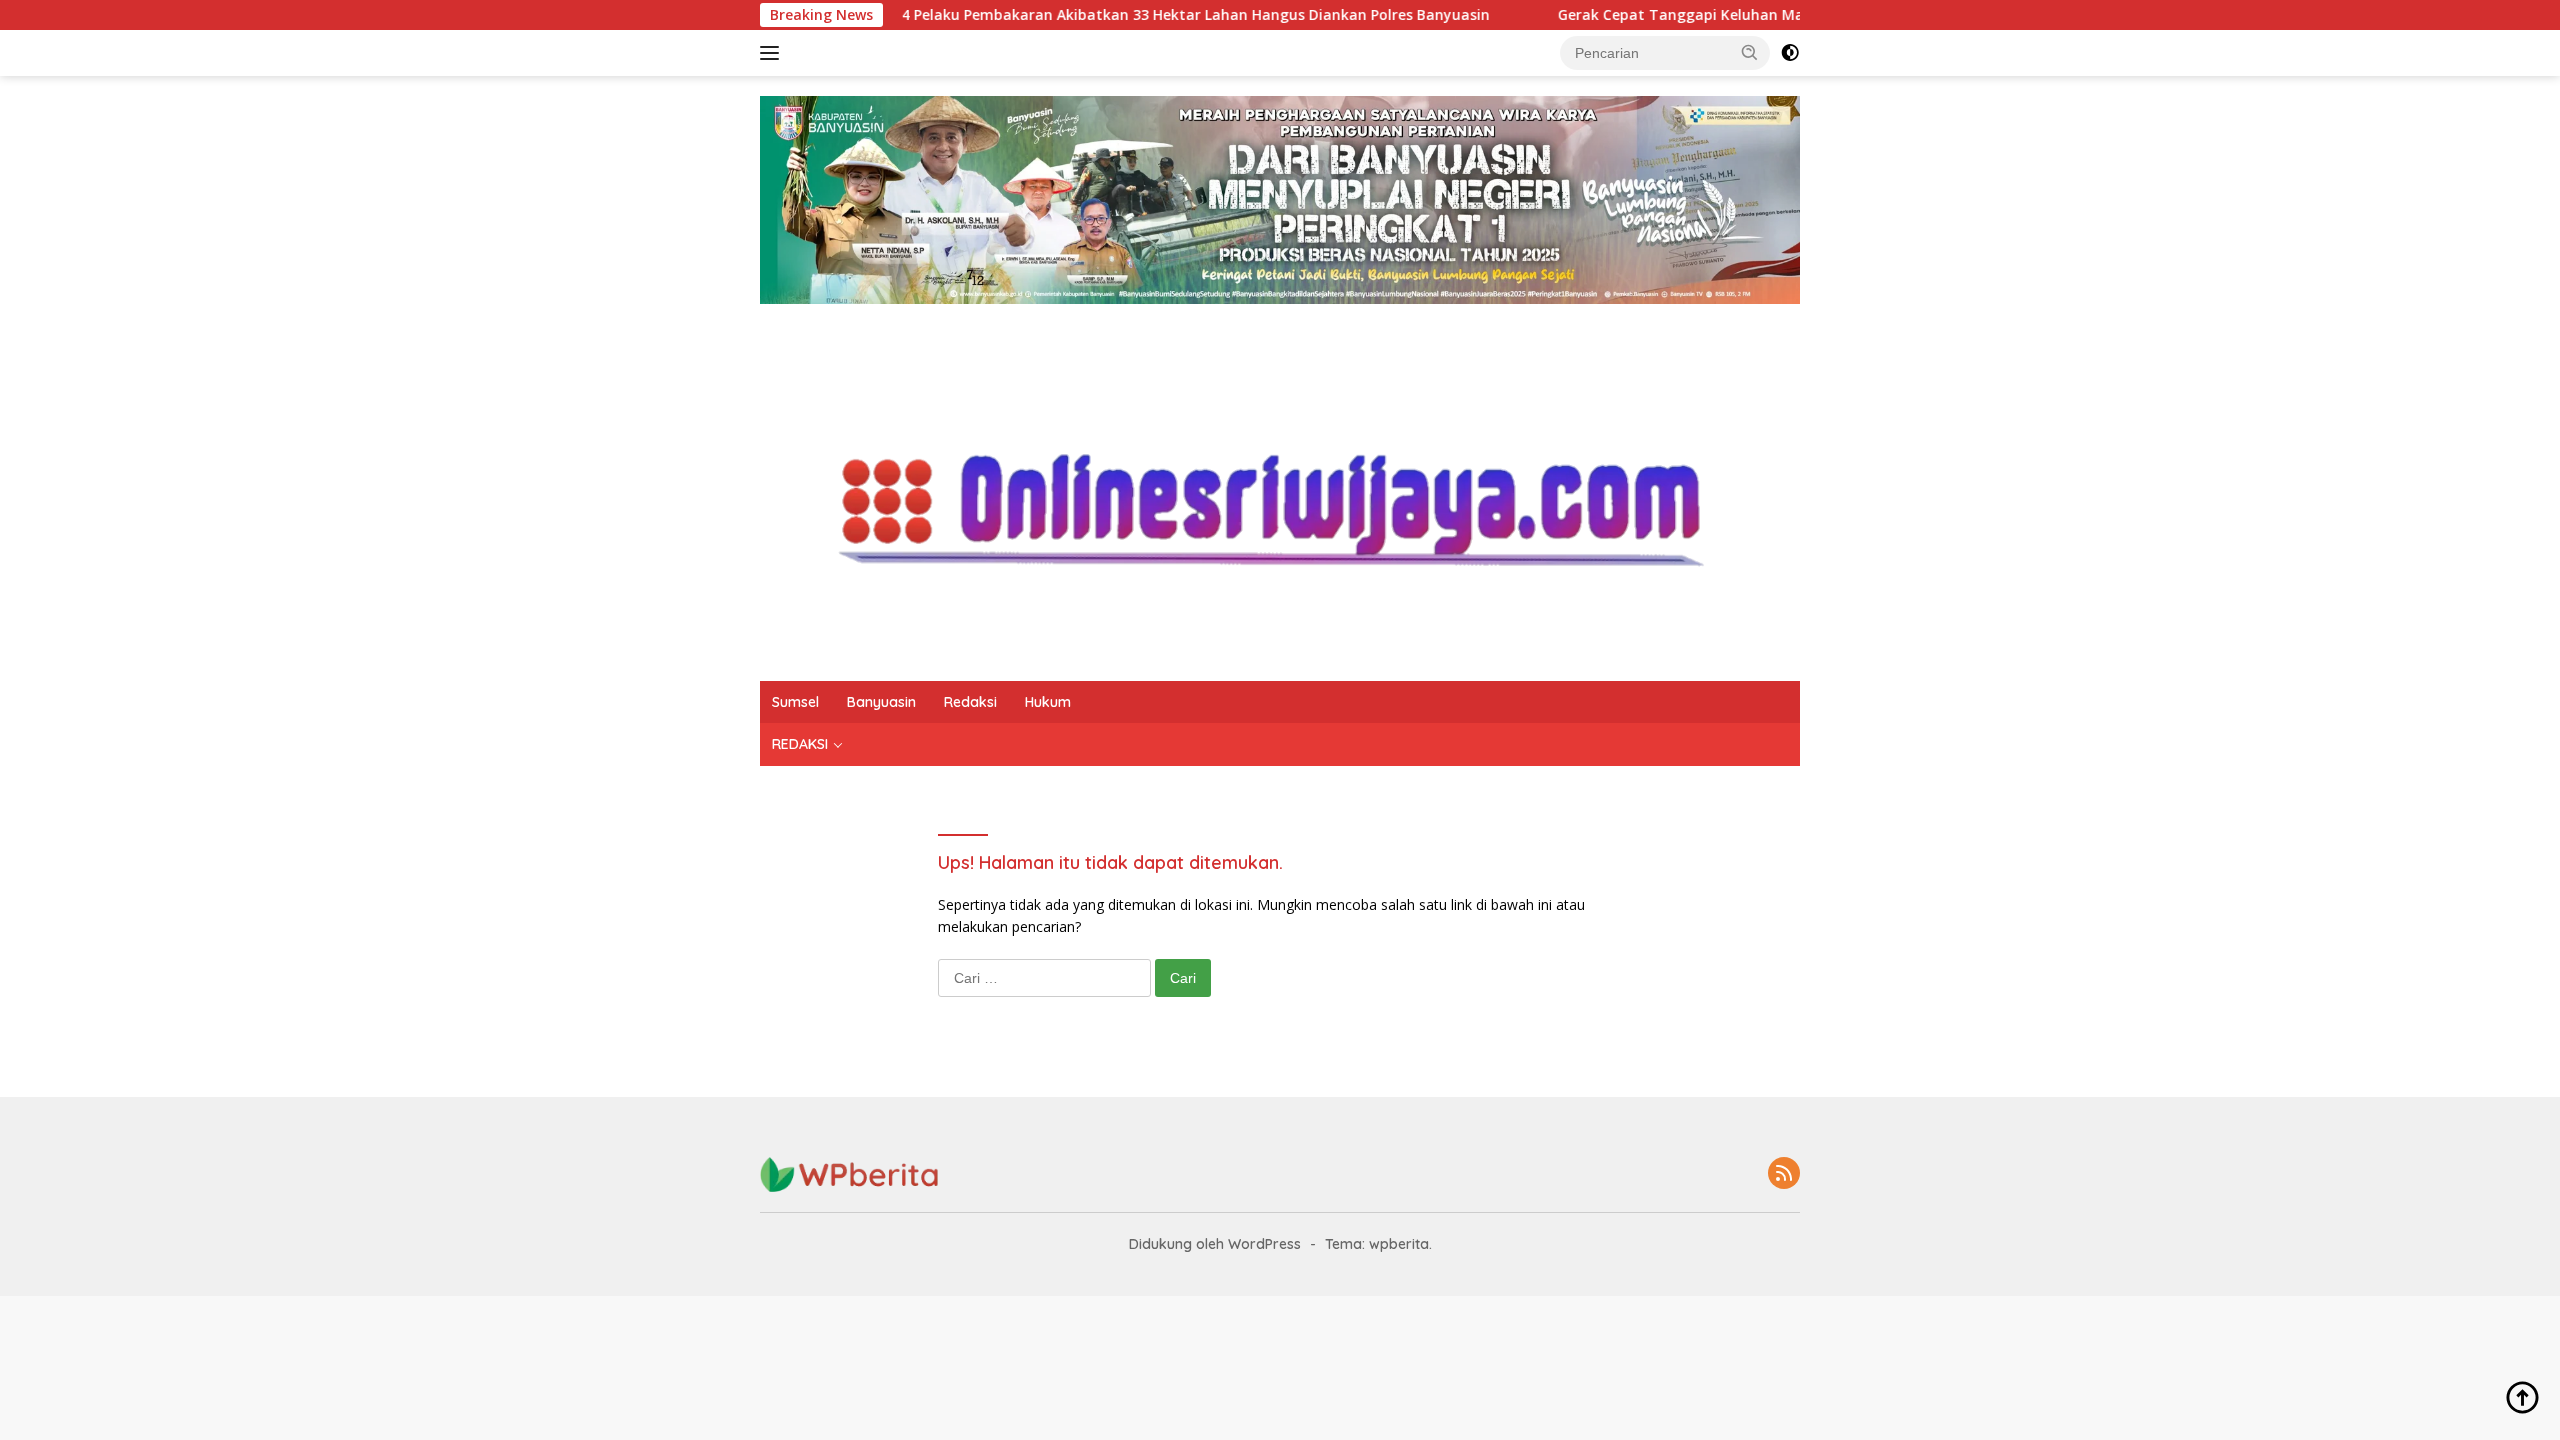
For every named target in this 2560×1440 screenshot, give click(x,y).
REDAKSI (800, 744)
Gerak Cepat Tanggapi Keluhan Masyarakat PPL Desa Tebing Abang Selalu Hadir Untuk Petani (1740, 15)
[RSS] (1784, 1174)
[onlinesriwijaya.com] (1280, 490)
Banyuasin (881, 702)
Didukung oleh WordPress (1215, 1244)
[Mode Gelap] (1790, 53)
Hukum (1048, 702)
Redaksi (970, 702)
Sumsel (795, 702)
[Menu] (773, 53)
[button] (1750, 52)
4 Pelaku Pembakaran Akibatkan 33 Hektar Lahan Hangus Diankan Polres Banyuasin (1050, 15)
